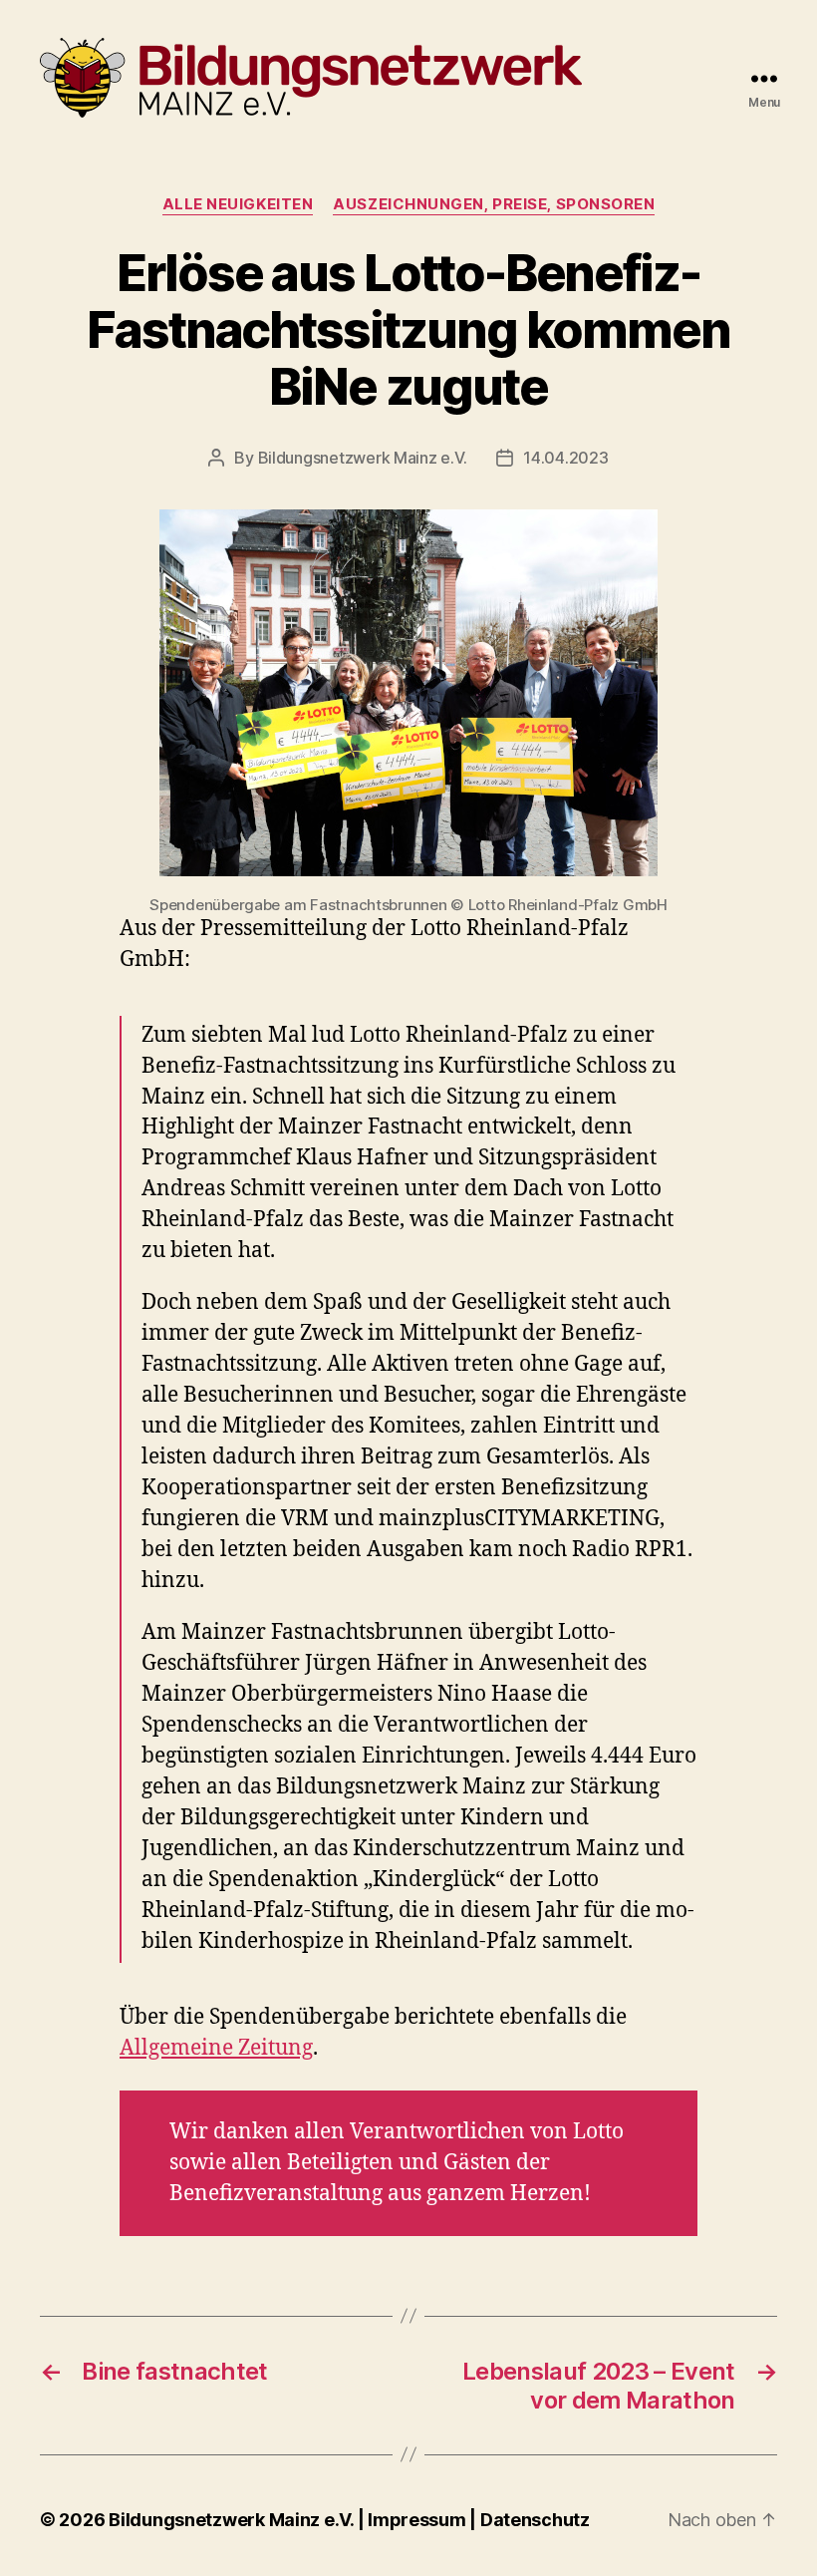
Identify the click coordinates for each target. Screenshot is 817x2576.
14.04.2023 (565, 458)
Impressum (418, 2520)
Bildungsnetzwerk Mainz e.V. (363, 458)
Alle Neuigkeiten (238, 204)
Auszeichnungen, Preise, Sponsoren (494, 204)
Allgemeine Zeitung (216, 2048)
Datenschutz (535, 2520)
